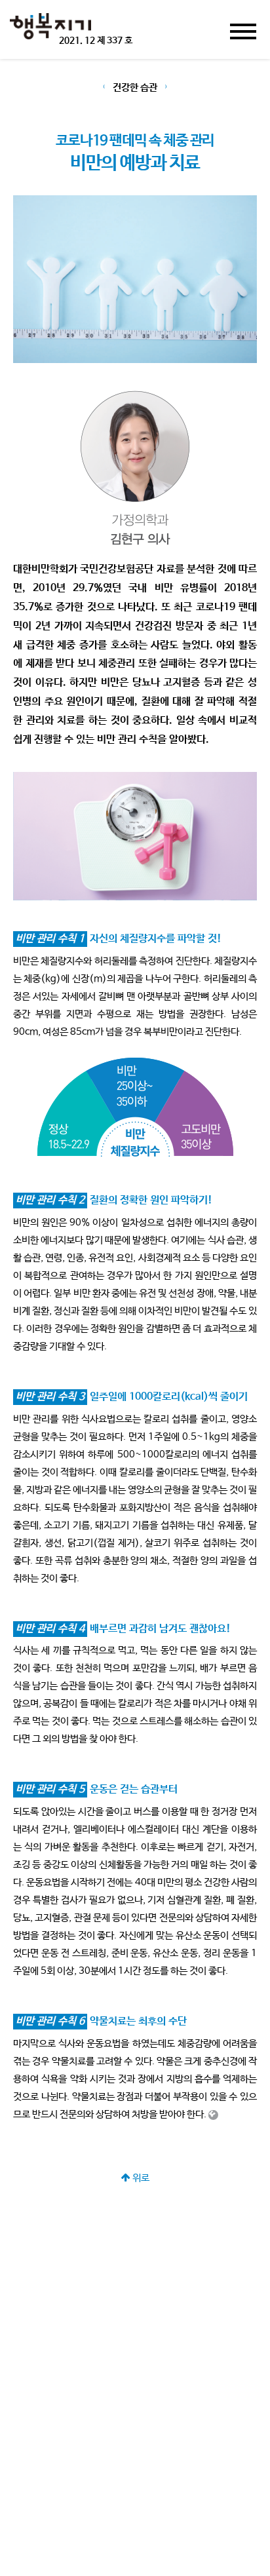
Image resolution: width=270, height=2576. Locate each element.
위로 (140, 2178)
